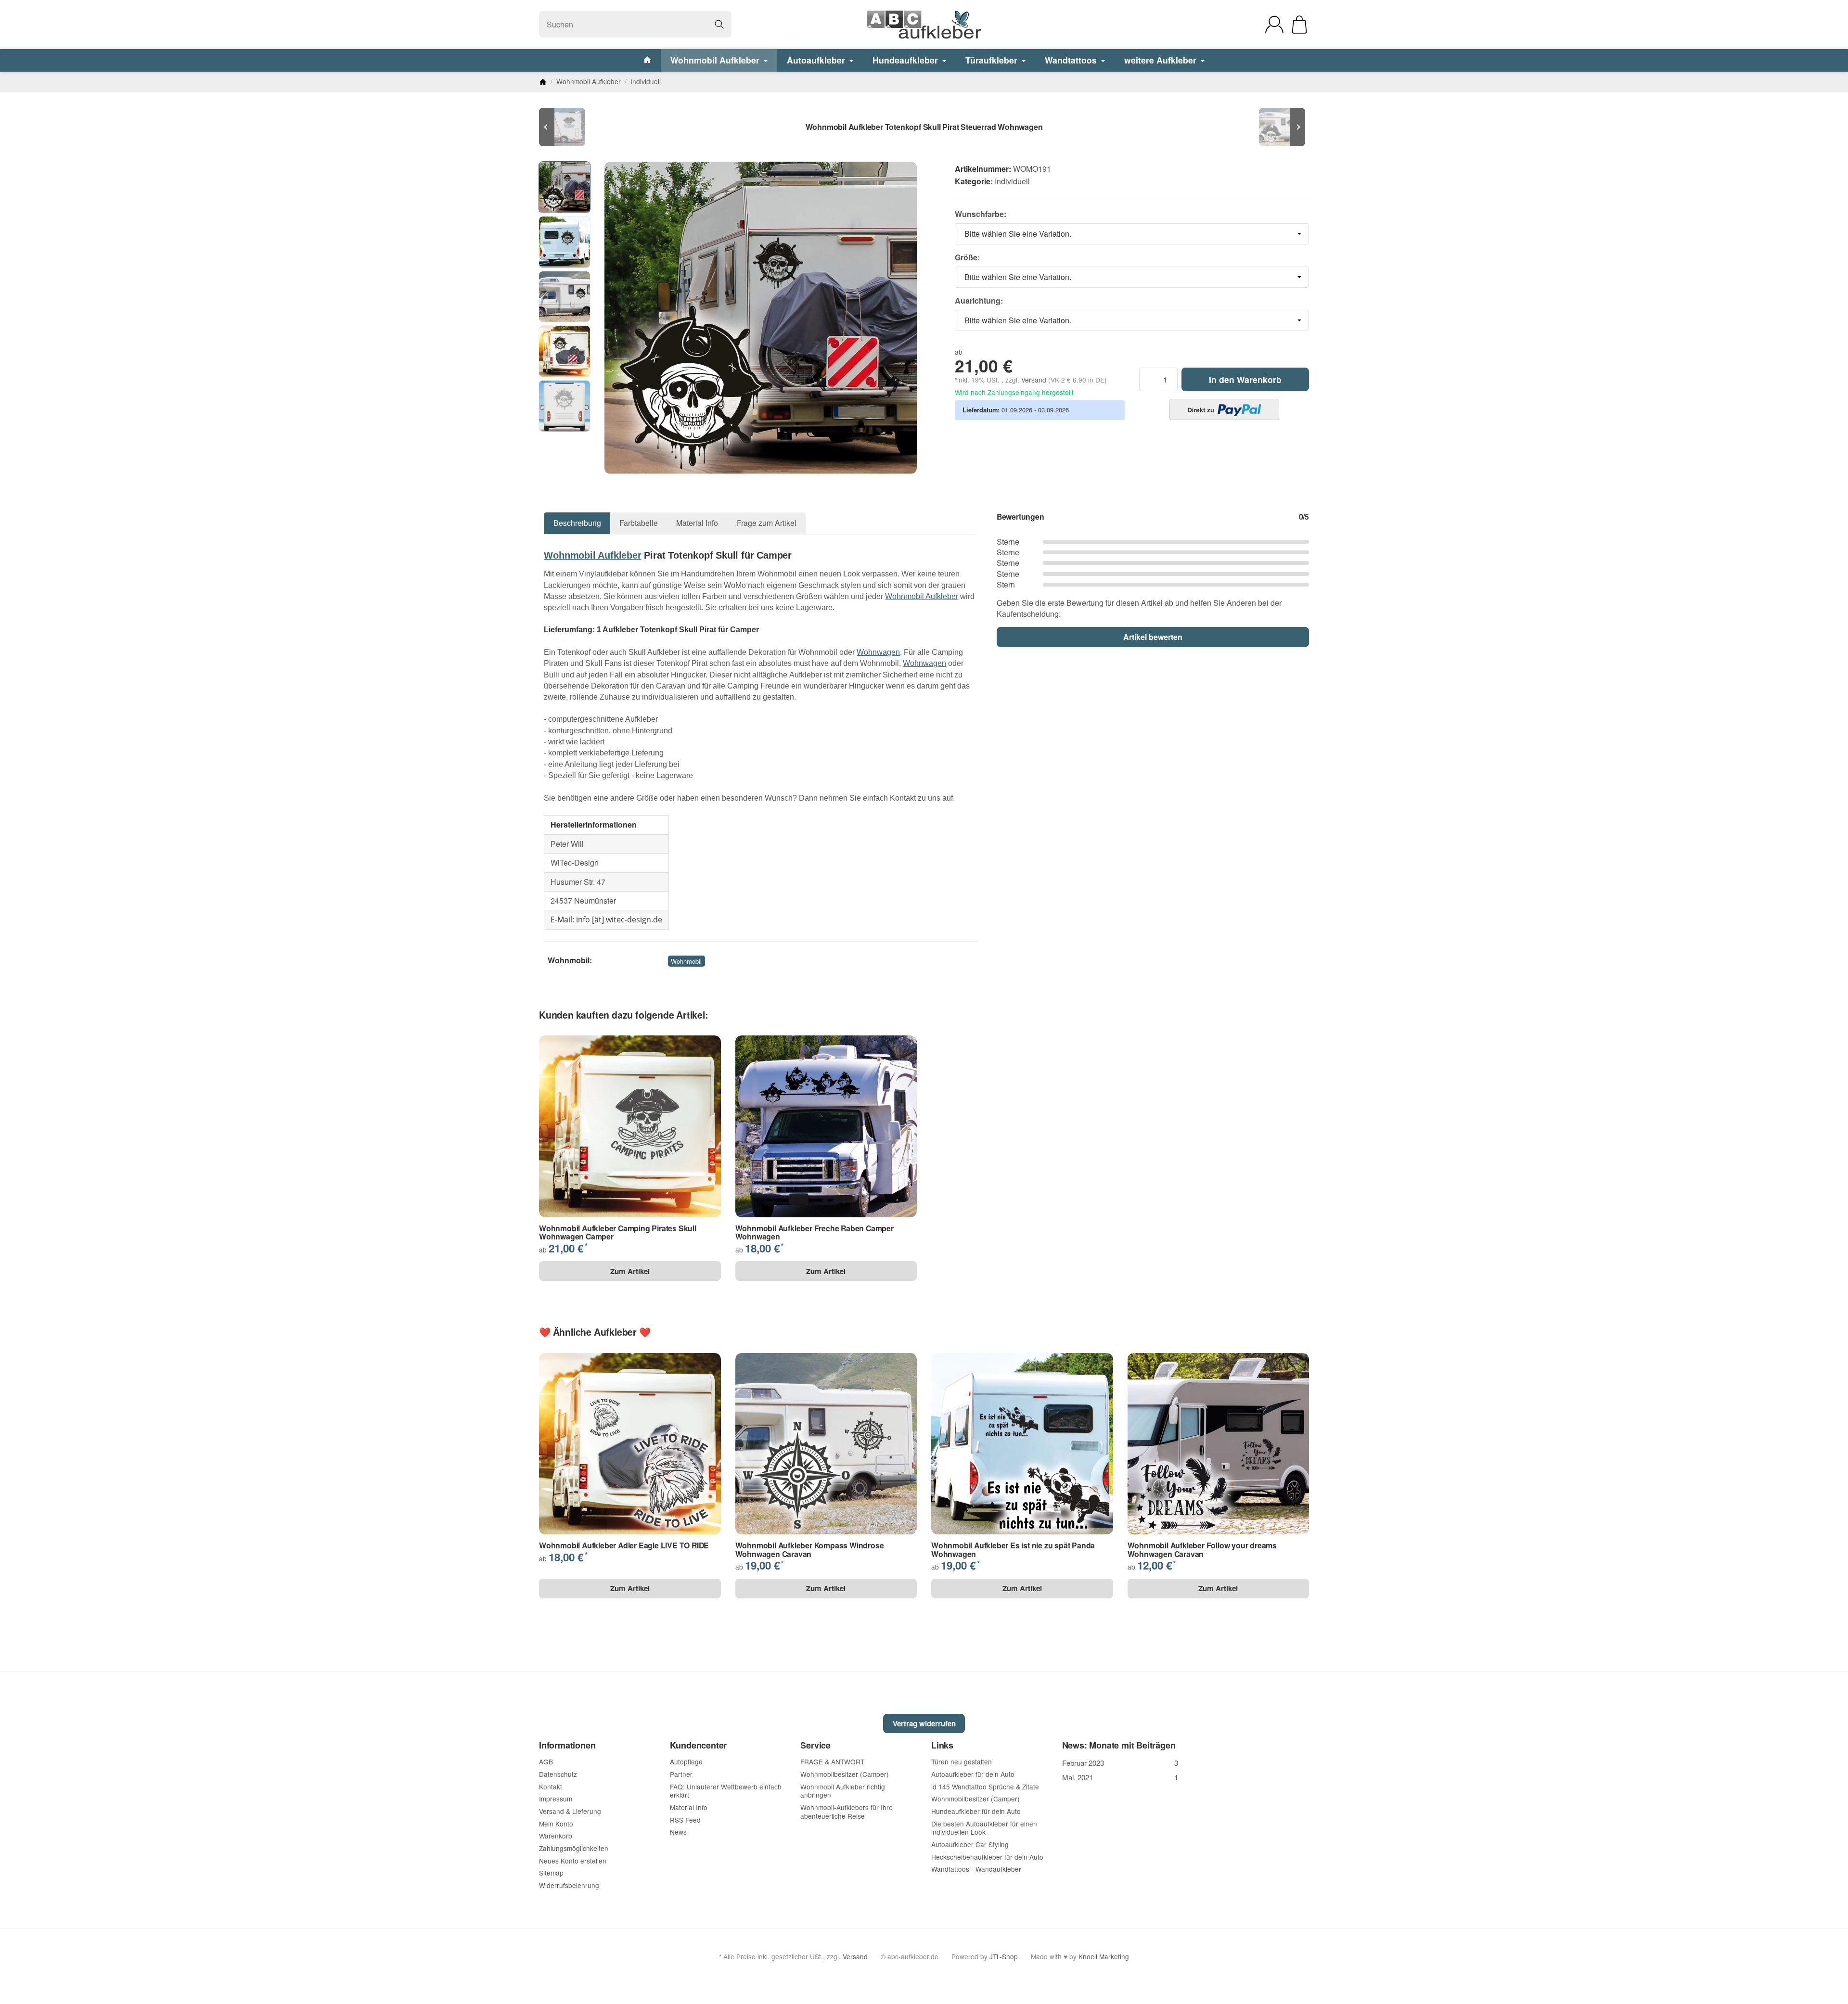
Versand (1035, 380)
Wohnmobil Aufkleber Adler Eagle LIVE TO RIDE (624, 1545)
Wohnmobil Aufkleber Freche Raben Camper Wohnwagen (815, 1232)
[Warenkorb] (1299, 25)
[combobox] (1132, 234)
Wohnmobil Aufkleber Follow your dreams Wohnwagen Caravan (1202, 1550)
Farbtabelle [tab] (639, 523)
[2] (1224, 409)
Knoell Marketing (1104, 1956)
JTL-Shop (1004, 1956)
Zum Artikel (630, 1271)
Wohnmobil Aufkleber (716, 60)
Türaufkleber (993, 60)
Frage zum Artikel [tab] (767, 523)
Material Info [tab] (697, 523)
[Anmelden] (1274, 25)
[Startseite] (543, 82)
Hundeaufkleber (906, 60)
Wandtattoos (1072, 60)
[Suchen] (719, 24)
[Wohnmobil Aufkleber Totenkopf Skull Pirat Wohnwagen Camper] (568, 127)
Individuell (1012, 181)
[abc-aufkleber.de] (924, 25)
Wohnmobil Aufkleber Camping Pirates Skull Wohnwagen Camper (618, 1232)
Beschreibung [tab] (577, 523)
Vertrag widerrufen (924, 1723)
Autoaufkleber (817, 60)
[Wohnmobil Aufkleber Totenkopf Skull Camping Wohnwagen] (1280, 127)
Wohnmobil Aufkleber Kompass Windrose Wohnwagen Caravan (810, 1550)
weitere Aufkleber (1161, 60)
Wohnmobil (686, 961)
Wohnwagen (878, 652)
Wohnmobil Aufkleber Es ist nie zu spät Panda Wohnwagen (1013, 1550)
